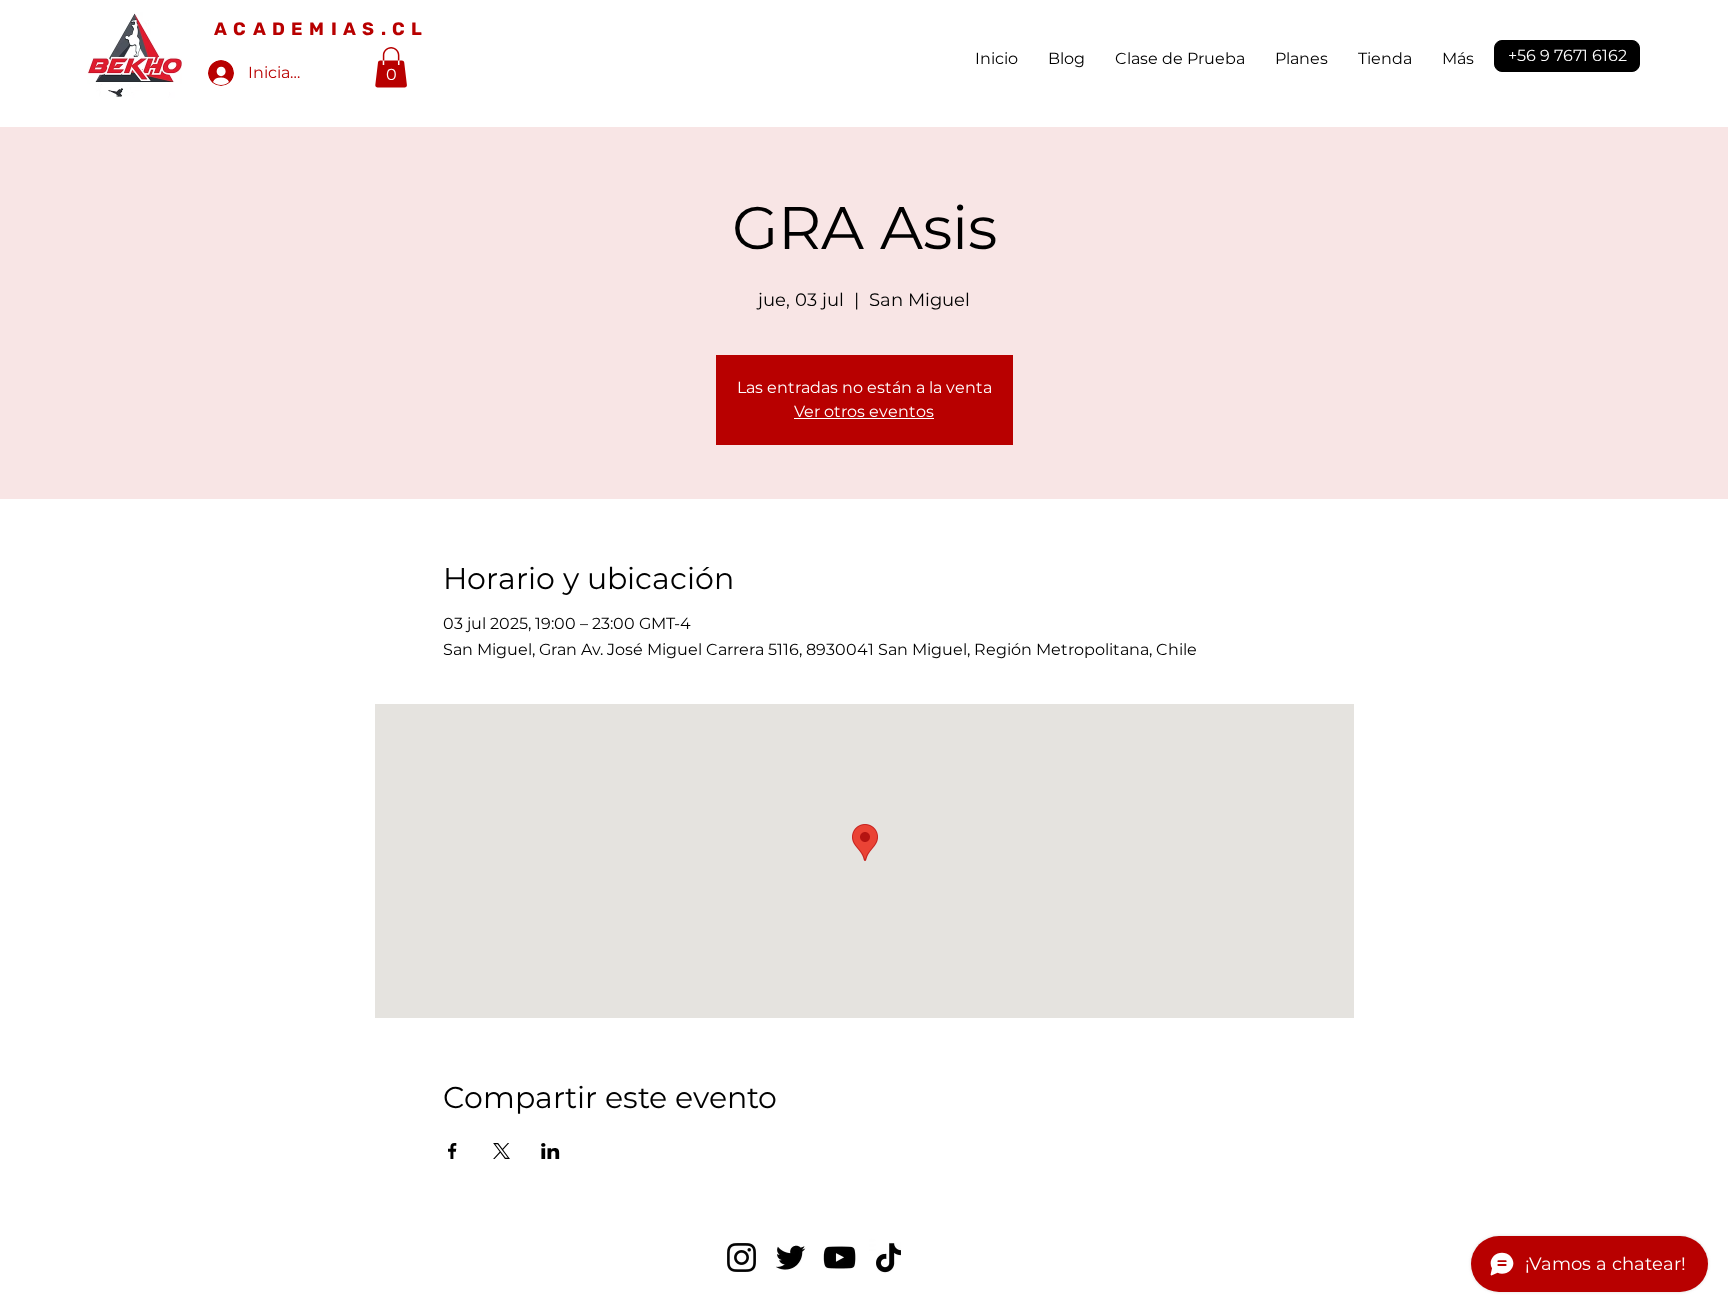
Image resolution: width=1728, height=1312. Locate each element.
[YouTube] (839, 1257)
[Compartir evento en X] (501, 1151)
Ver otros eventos (864, 411)
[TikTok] (888, 1257)
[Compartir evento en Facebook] (452, 1151)
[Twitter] (790, 1257)
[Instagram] (741, 1257)
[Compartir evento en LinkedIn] (550, 1151)
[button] (391, 67)
